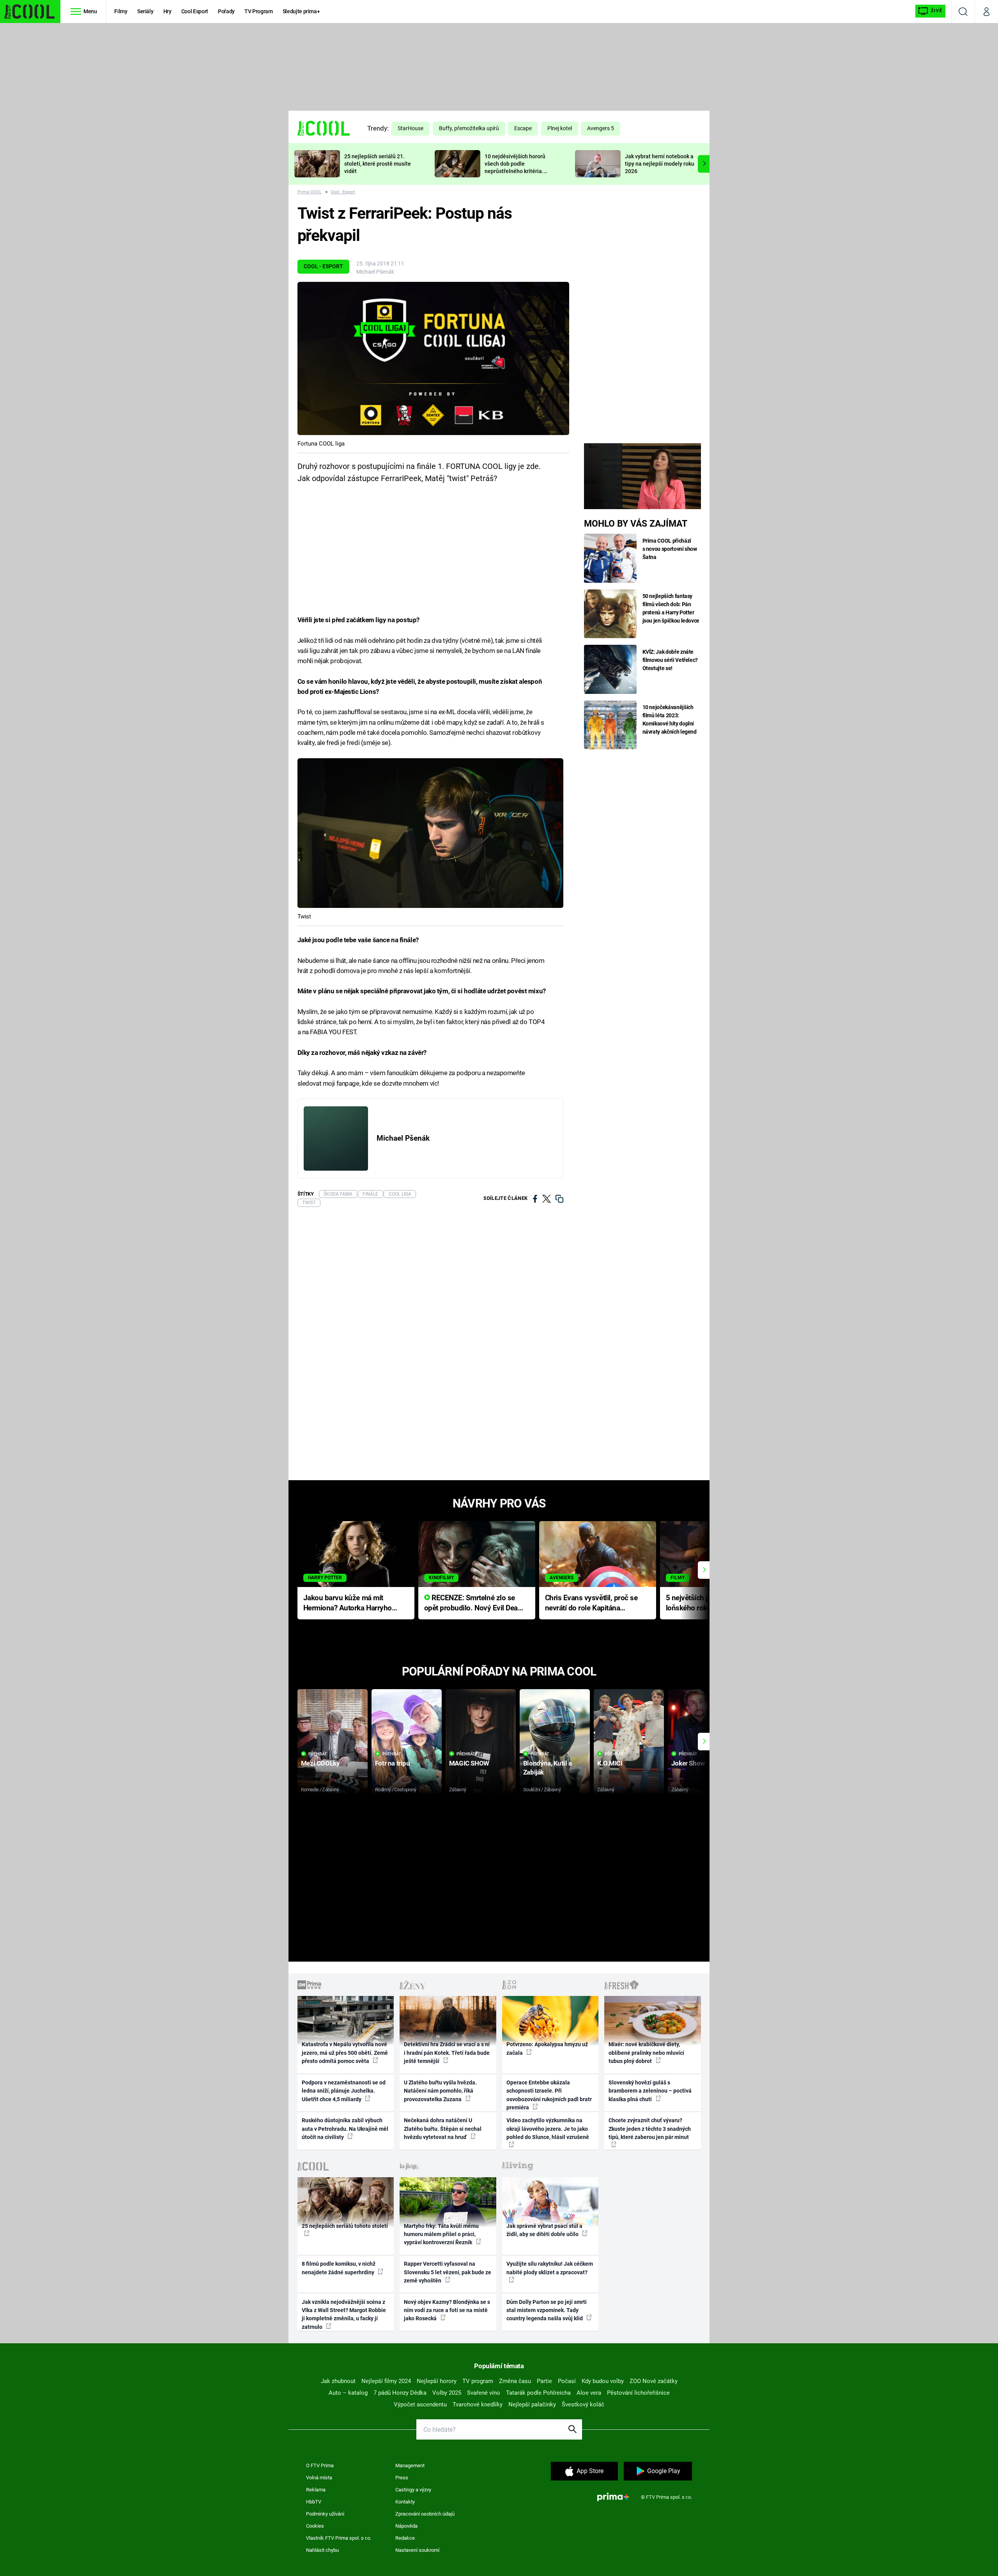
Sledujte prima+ (301, 11)
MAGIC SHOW (469, 1763)
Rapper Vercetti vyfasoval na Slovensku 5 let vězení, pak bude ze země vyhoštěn (448, 2272)
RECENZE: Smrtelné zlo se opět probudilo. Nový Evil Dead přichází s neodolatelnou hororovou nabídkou (473, 1604)
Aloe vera (589, 2393)
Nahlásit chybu (322, 2550)
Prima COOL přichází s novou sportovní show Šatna (670, 549)
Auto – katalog (348, 2393)
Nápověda (406, 2526)
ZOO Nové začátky (654, 2381)
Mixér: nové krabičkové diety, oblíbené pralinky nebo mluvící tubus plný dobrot (646, 2053)
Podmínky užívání (325, 2514)
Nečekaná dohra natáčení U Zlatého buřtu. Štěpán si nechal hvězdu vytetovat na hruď (443, 2129)
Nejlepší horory (437, 2381)
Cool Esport (195, 11)
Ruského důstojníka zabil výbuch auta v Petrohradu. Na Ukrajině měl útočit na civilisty (345, 2129)
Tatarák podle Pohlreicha (538, 2393)
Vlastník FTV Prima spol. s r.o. (339, 2538)
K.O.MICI (610, 1763)
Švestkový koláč (583, 2404)
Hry (167, 11)
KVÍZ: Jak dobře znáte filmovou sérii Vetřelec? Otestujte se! (670, 660)
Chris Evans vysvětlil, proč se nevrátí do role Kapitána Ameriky (591, 1604)
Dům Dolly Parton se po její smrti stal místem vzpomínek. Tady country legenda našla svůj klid (547, 2310)
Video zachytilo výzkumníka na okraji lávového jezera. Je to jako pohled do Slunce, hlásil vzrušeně (548, 2129)
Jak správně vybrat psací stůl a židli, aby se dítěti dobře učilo (544, 2230)
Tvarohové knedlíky (478, 2404)
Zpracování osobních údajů (425, 2514)
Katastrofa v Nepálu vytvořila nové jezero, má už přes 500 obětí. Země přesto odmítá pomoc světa (345, 2053)
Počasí (567, 2381)
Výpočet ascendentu (420, 2404)
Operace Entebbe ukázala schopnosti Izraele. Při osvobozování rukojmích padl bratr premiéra (549, 2095)
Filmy (121, 11)
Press (402, 2478)
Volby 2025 (447, 2393)
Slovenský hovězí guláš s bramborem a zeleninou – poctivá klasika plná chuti (650, 2091)
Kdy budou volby (603, 2381)
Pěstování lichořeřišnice (638, 2393)
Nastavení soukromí (417, 2550)
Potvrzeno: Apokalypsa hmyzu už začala (547, 2048)
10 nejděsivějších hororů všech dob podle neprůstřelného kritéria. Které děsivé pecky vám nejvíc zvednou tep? (515, 171)
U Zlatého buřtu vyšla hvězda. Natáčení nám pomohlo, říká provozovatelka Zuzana (440, 2091)
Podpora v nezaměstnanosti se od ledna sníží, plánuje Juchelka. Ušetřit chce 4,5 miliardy (344, 2091)
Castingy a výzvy (413, 2490)
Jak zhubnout (338, 2381)
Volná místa (319, 2478)
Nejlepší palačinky (532, 2404)
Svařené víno (484, 2393)
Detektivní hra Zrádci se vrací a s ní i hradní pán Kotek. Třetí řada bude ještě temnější (447, 2053)
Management (410, 2465)
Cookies (315, 2526)
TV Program (258, 11)
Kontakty (405, 2502)
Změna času (515, 2381)
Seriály (145, 11)
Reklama (316, 2490)
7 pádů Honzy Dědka (400, 2393)
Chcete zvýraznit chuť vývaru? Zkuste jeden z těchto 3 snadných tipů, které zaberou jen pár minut (650, 2129)
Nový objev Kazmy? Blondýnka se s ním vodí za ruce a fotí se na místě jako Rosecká (447, 2310)
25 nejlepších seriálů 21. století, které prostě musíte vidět (378, 164)
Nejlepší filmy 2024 (386, 2381)
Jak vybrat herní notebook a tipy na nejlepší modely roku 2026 (660, 164)
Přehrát (318, 1754)
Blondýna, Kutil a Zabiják (548, 1768)
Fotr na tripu (393, 1763)
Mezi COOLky (320, 1763)
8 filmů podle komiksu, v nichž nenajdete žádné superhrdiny (339, 2268)
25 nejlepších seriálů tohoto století (345, 2226)
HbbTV (314, 2502)
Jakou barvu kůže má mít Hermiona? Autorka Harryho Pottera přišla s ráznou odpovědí (348, 1604)
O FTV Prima (320, 2465)
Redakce (405, 2538)
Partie (544, 2381)
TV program (478, 2381)
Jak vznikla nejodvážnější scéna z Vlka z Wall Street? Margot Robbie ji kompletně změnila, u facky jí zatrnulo (344, 2314)
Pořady (226, 11)
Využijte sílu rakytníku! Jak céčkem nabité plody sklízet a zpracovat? (550, 2268)
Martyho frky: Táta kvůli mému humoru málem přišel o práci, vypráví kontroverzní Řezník (441, 2234)
